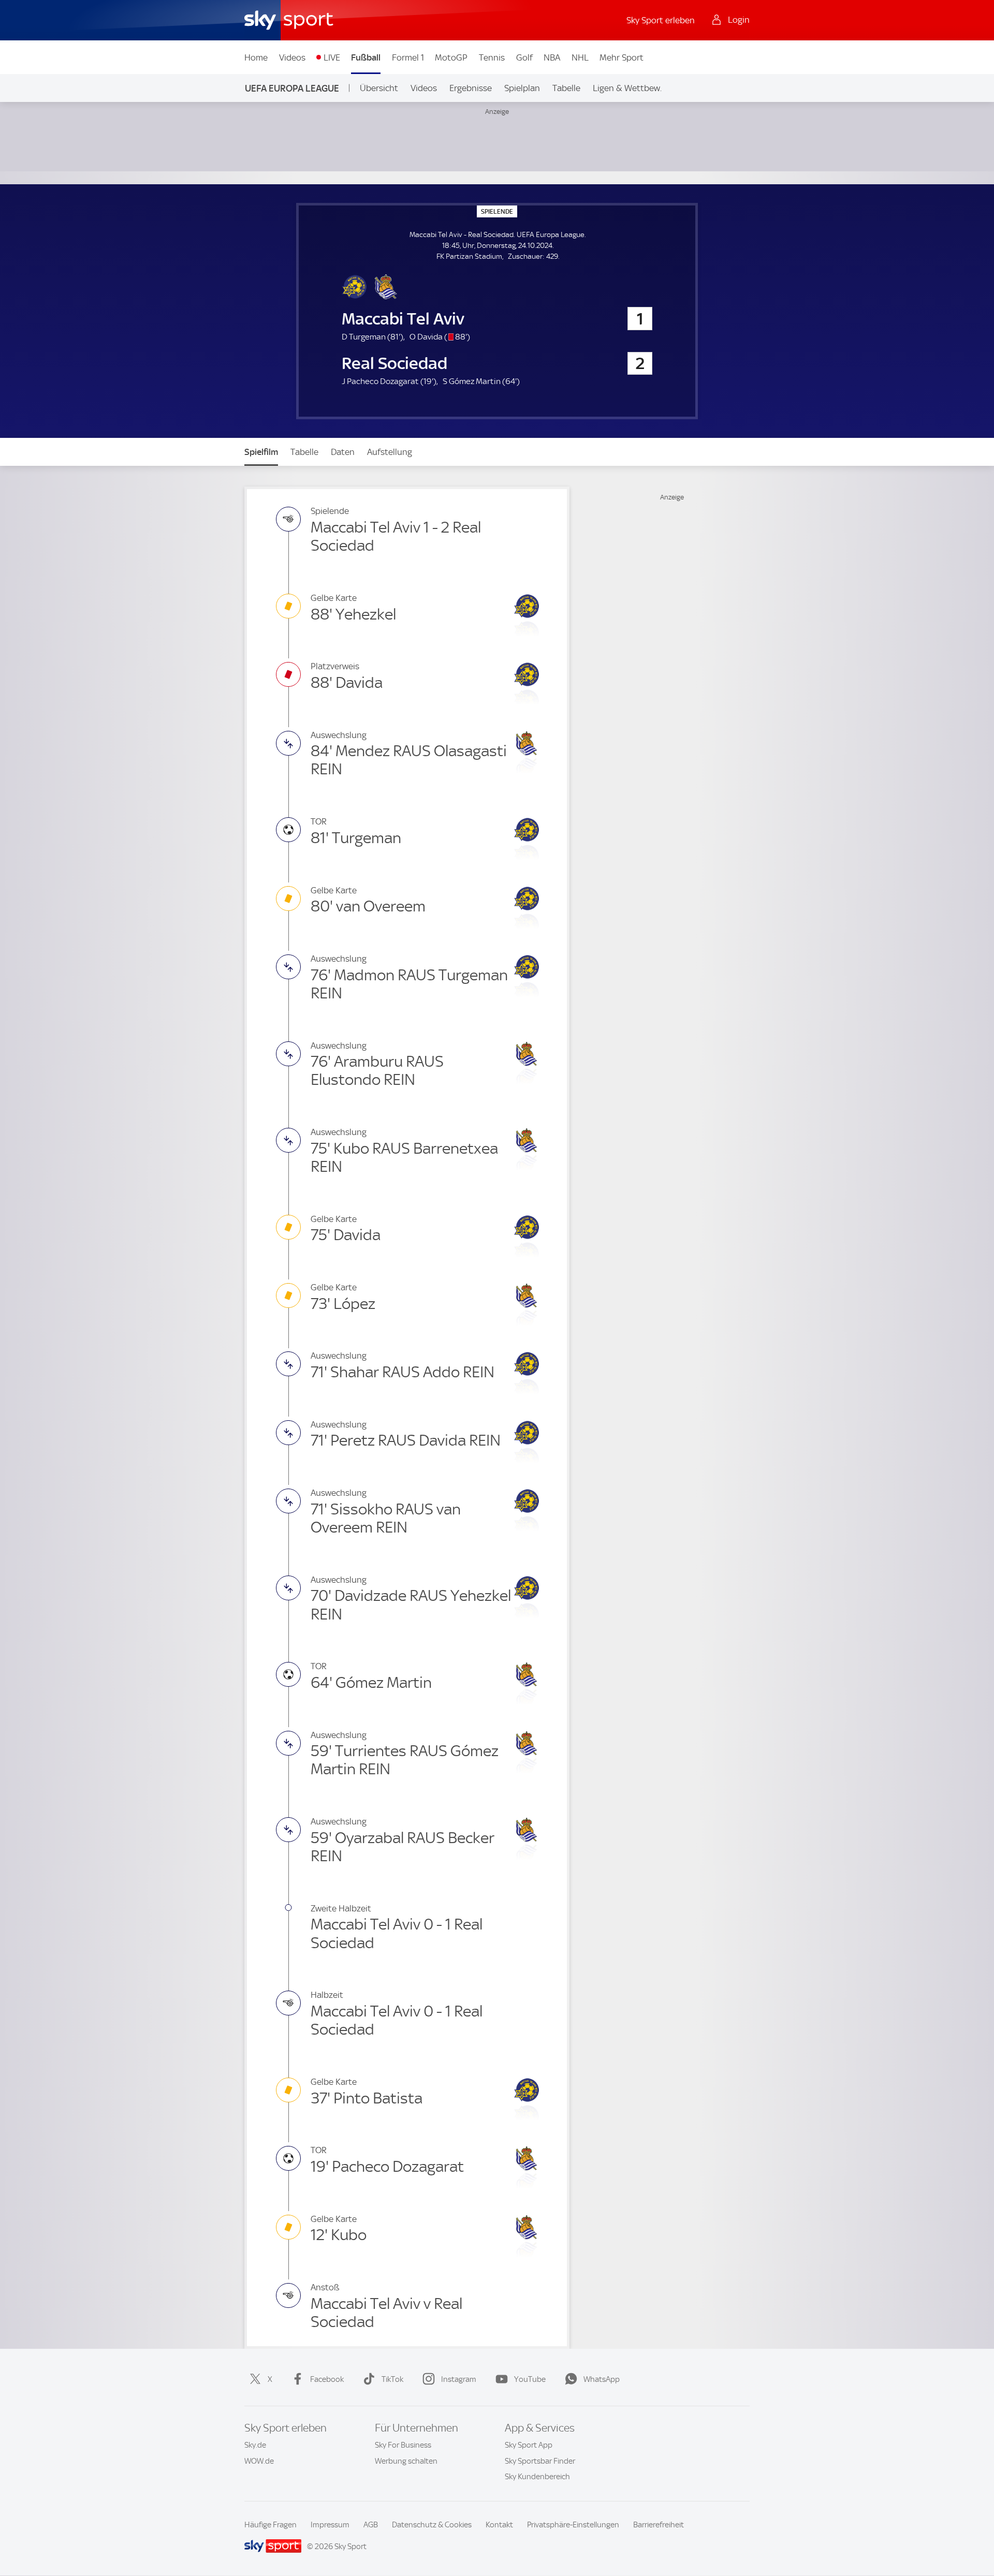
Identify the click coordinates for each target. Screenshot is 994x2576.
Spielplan (522, 88)
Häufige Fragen (271, 2525)
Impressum (330, 2525)
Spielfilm (261, 452)
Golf (524, 57)
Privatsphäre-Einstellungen (573, 2525)
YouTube (530, 2379)
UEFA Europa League (292, 88)
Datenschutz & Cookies (432, 2525)
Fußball (366, 57)
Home (256, 57)
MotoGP (451, 57)
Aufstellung (390, 452)
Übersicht (379, 88)
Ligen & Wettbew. (627, 88)
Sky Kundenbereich (537, 2477)
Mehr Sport (622, 57)
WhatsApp (602, 2379)
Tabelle (566, 88)
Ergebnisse (471, 88)
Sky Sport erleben (661, 20)
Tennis (492, 57)
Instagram (459, 2379)
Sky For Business (403, 2445)
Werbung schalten (406, 2461)
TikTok (392, 2379)
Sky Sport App (529, 2445)
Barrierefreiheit (659, 2525)
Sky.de (255, 2445)
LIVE (332, 57)
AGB (371, 2525)
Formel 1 (408, 57)
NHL (580, 57)
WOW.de (259, 2461)
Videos (292, 57)
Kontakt (499, 2525)
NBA (552, 57)
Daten (343, 452)
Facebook (327, 2379)
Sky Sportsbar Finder (540, 2461)
